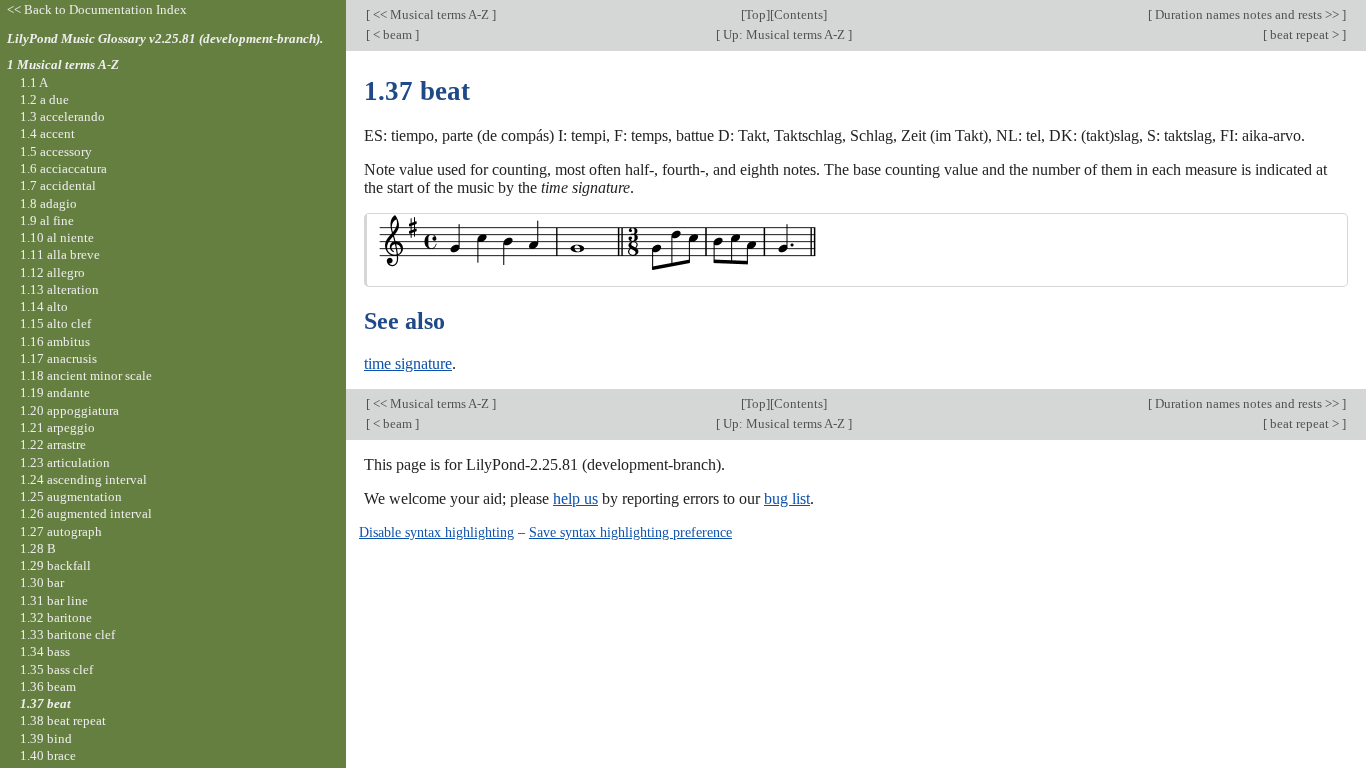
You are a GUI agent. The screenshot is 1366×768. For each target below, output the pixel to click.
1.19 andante (55, 392)
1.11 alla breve (60, 254)
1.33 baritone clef (67, 634)
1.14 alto (44, 306)
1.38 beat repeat (63, 720)
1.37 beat (45, 703)
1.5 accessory (56, 151)
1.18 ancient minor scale (86, 375)
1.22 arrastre (53, 444)
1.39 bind (46, 738)
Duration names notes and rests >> (1247, 14)
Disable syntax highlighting (436, 532)
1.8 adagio (48, 203)
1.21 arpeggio (57, 427)
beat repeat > (1304, 34)
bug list (787, 498)
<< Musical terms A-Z (431, 14)
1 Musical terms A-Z (63, 64)
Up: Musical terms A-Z (784, 34)
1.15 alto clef (55, 323)
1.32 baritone (56, 617)
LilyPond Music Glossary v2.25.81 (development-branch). (165, 38)
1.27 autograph (61, 531)
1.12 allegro (52, 272)
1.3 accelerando (62, 116)
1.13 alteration (59, 289)
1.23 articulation (65, 462)
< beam (392, 34)
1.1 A (34, 82)
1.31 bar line (54, 600)
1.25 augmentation (71, 496)
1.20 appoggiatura (69, 410)
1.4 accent (47, 133)
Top (755, 14)
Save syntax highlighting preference (630, 532)
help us (575, 498)
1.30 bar (42, 582)
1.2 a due (44, 99)
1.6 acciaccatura (63, 168)
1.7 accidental (58, 185)
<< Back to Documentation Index (97, 9)
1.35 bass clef (56, 669)
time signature (408, 363)
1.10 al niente (57, 237)
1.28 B (38, 548)
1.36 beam (48, 686)
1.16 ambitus (55, 341)
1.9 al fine (47, 220)
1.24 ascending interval (83, 479)
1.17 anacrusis (58, 358)
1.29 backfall (55, 565)
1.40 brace (48, 755)
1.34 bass (45, 651)
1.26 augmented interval (86, 513)
